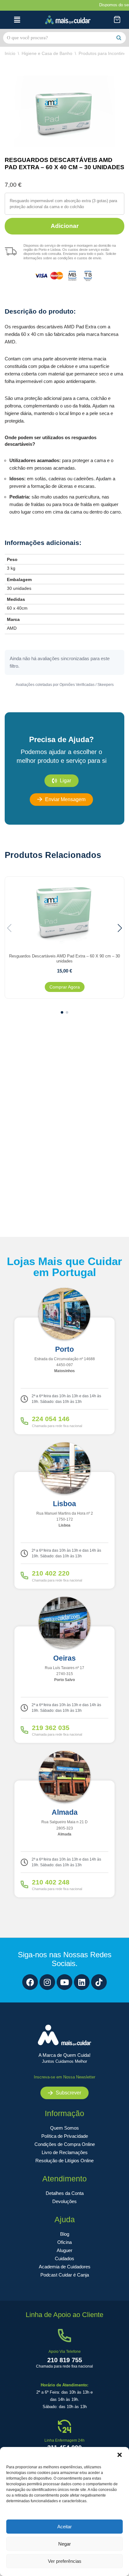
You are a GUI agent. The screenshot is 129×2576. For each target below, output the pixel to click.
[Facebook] (30, 1982)
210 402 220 (51, 1573)
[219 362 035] (24, 1730)
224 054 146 (51, 1419)
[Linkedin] (82, 1982)
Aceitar (64, 2527)
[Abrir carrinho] (117, 20)
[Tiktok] (99, 1982)
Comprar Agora (65, 987)
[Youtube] (64, 1982)
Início (10, 53)
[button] (120, 2455)
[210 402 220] (24, 1576)
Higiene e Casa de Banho (47, 53)
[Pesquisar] (119, 38)
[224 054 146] (24, 1421)
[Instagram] (47, 1982)
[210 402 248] (24, 1884)
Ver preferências (65, 2561)
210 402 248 (51, 1882)
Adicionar (65, 226)
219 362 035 (51, 1728)
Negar (64, 2544)
